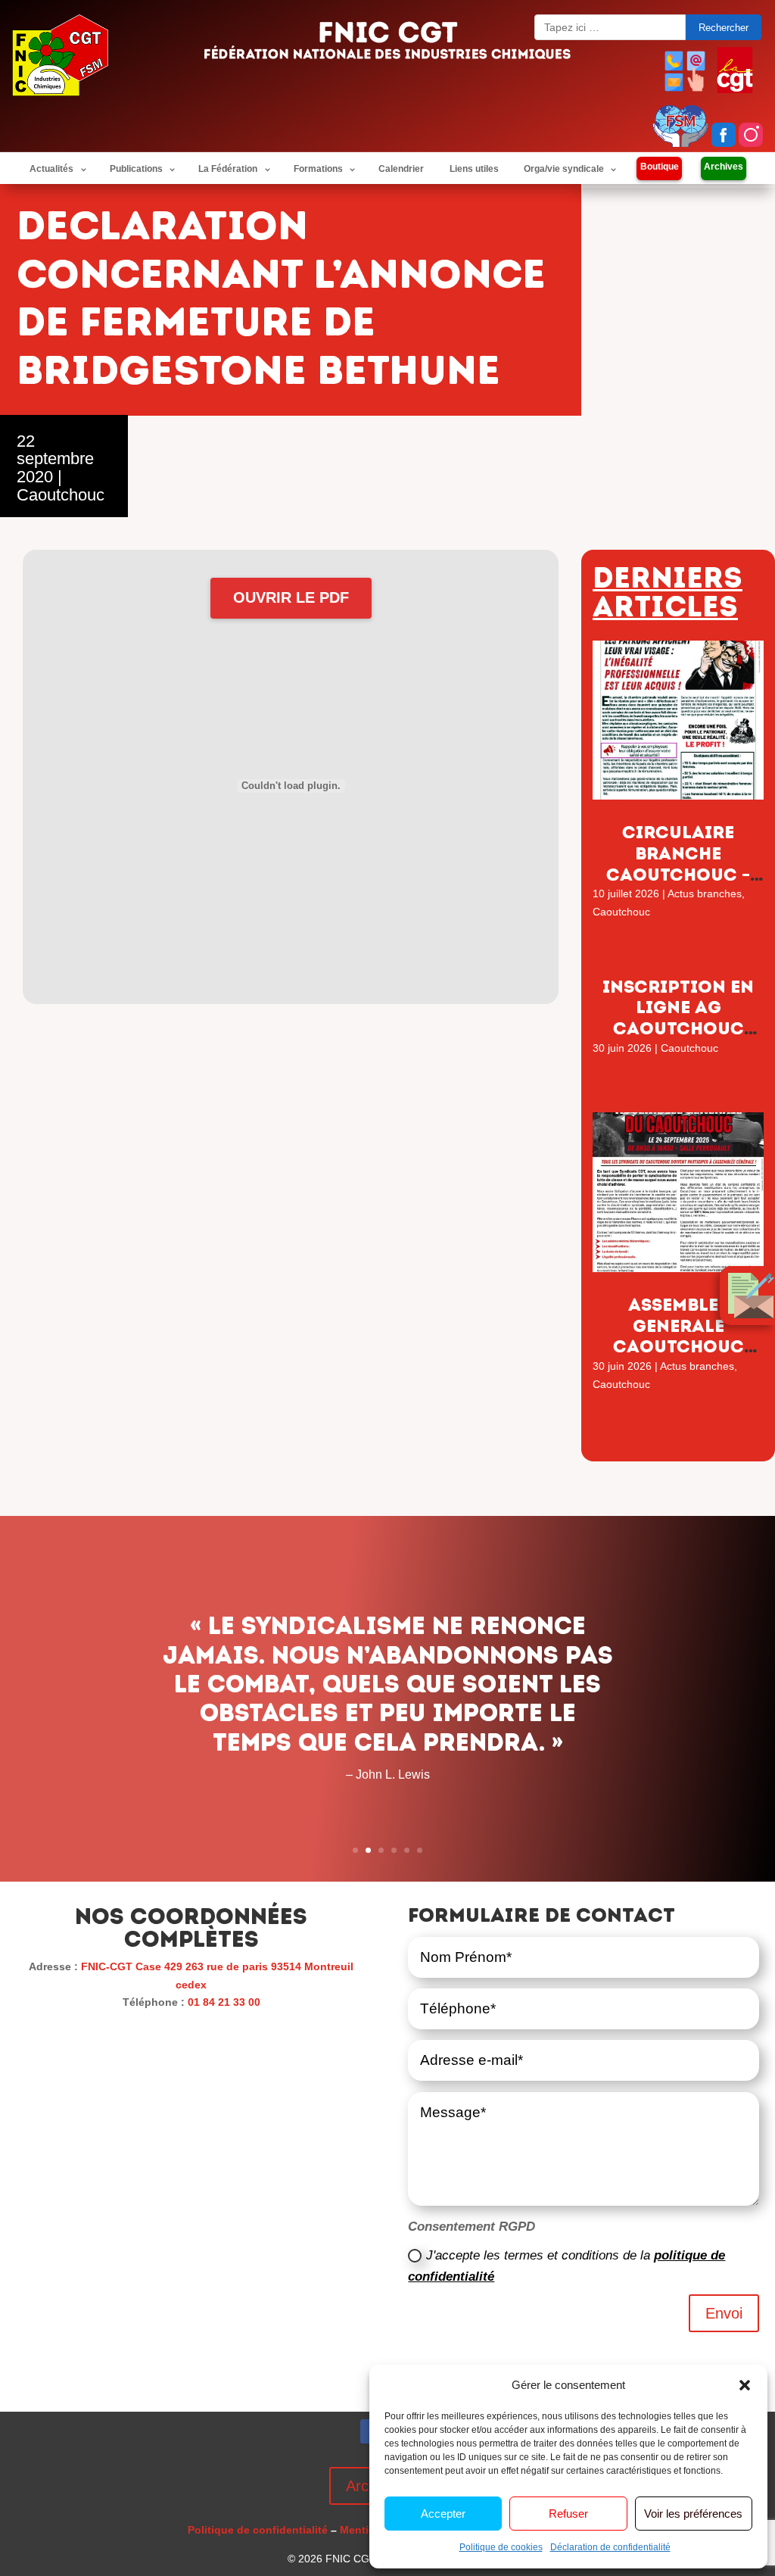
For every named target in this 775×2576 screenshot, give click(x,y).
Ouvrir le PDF (291, 597)
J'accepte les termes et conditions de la (566, 2266)
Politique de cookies (501, 2547)
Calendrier (401, 169)
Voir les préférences (693, 2514)
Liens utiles (474, 169)
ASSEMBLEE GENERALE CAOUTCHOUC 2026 (679, 1336)
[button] (745, 2385)
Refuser (568, 2514)
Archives (724, 167)
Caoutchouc (61, 495)
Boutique (660, 167)
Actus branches (705, 893)
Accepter (443, 2514)
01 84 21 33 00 (224, 2002)
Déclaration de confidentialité (610, 2547)
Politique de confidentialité (258, 2530)
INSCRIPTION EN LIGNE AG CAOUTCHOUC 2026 (678, 1018)
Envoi (724, 2313)
